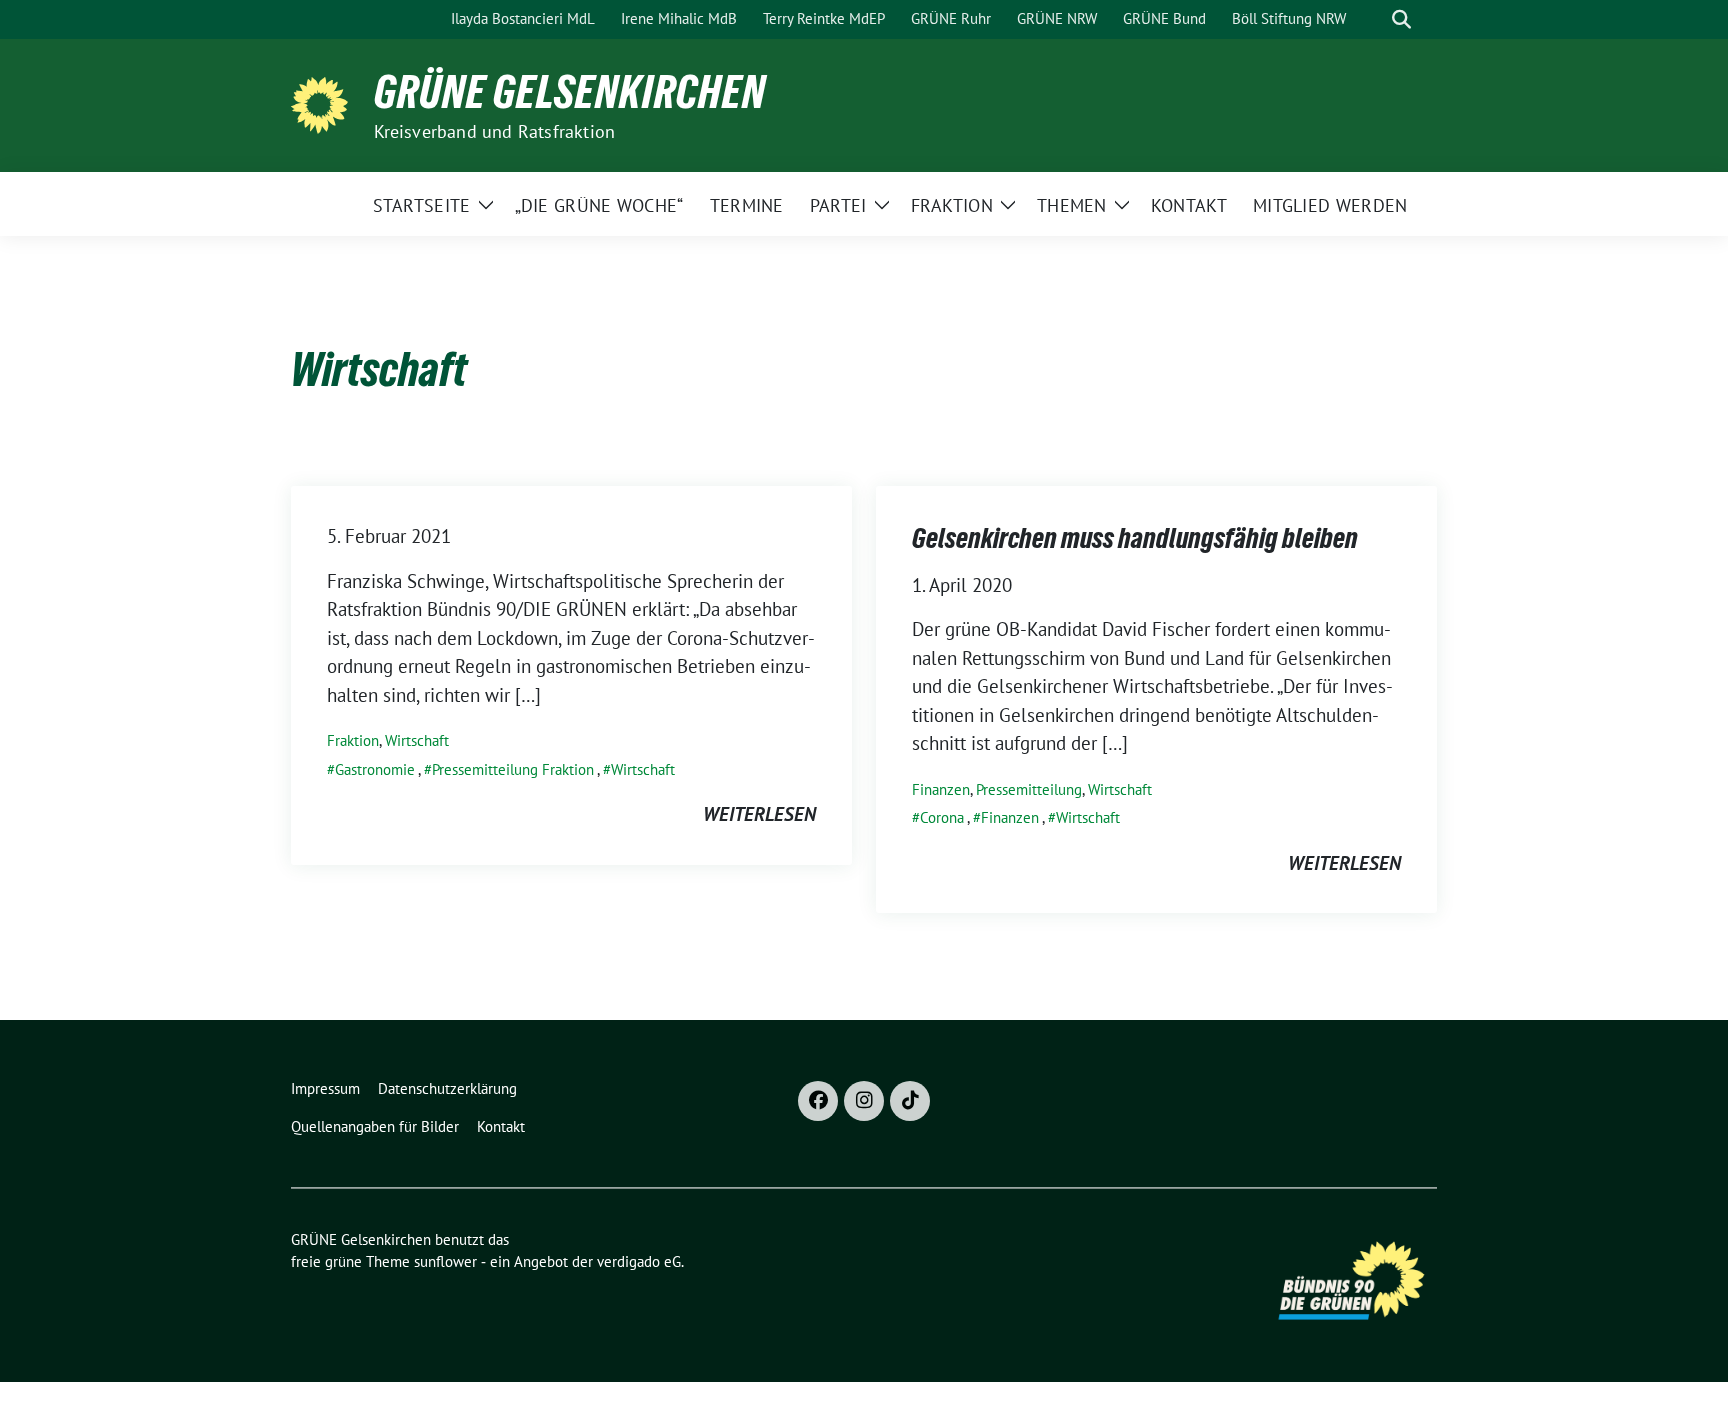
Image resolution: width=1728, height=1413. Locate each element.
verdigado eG (639, 1261)
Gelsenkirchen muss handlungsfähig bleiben (1135, 538)
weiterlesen (759, 814)
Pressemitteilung (1029, 789)
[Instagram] (864, 1101)
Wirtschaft (417, 740)
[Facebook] (818, 1101)
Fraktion (353, 740)
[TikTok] (910, 1101)
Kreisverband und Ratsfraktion (495, 131)
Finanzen (941, 789)
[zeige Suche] (1401, 19)
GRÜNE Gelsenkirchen (570, 92)
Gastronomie (375, 769)
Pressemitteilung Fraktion (513, 769)
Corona (942, 817)
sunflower (445, 1261)
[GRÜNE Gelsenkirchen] (324, 103)
